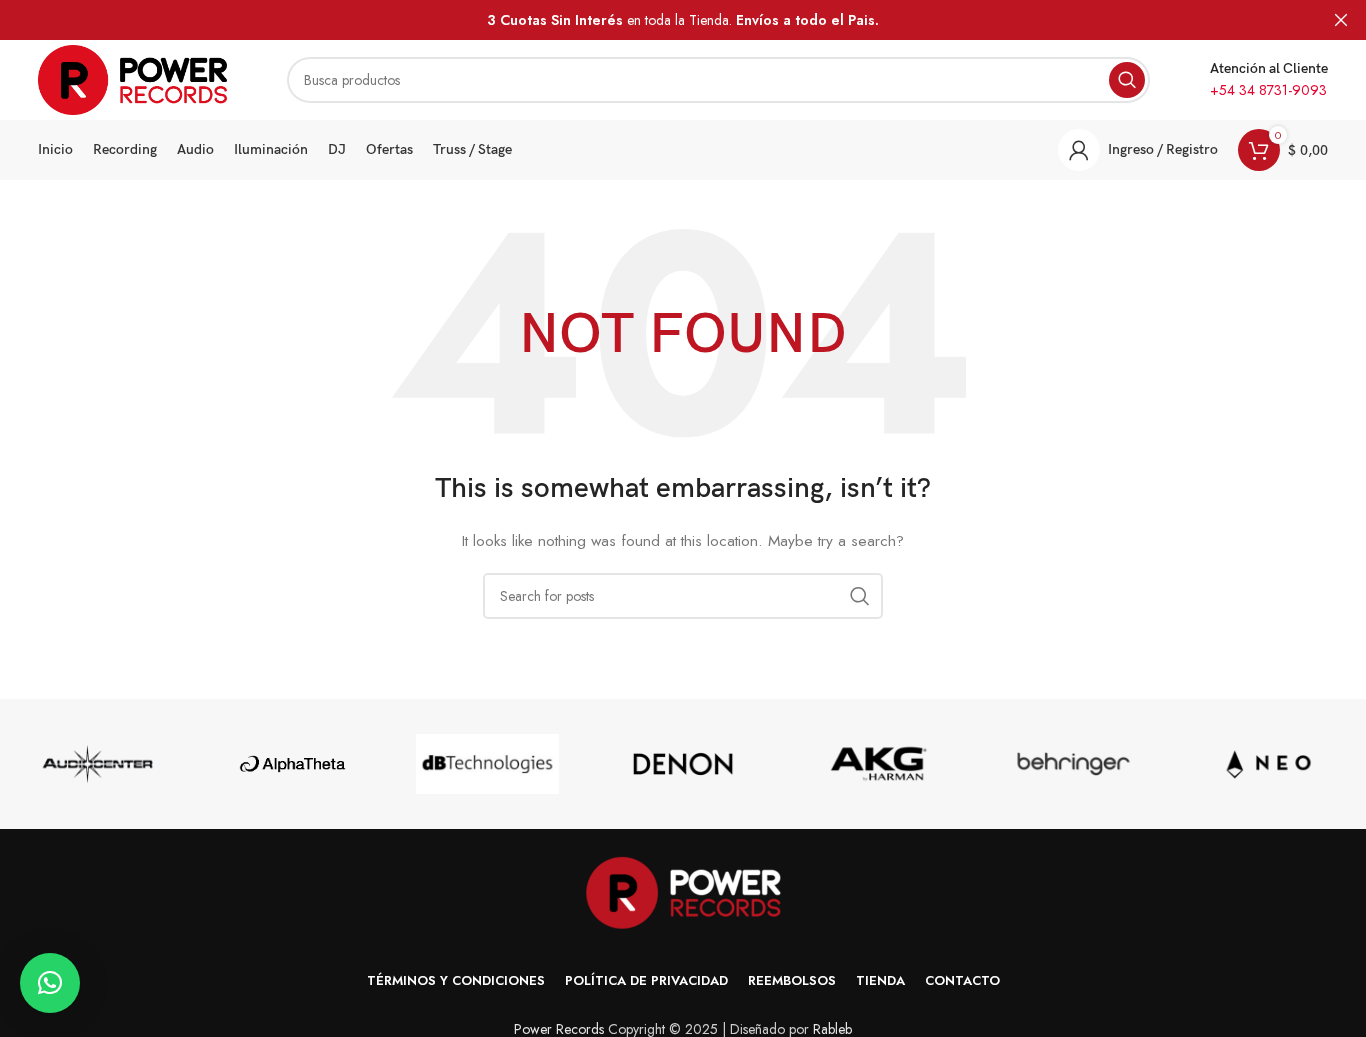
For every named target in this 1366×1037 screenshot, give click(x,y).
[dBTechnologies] (487, 764)
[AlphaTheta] (292, 764)
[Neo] (1268, 764)
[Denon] (682, 764)
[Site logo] (132, 78)
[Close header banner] (1341, 20)
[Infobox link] (1269, 80)
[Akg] (878, 764)
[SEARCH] (1127, 80)
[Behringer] (1073, 764)
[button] (50, 983)
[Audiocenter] (97, 764)
